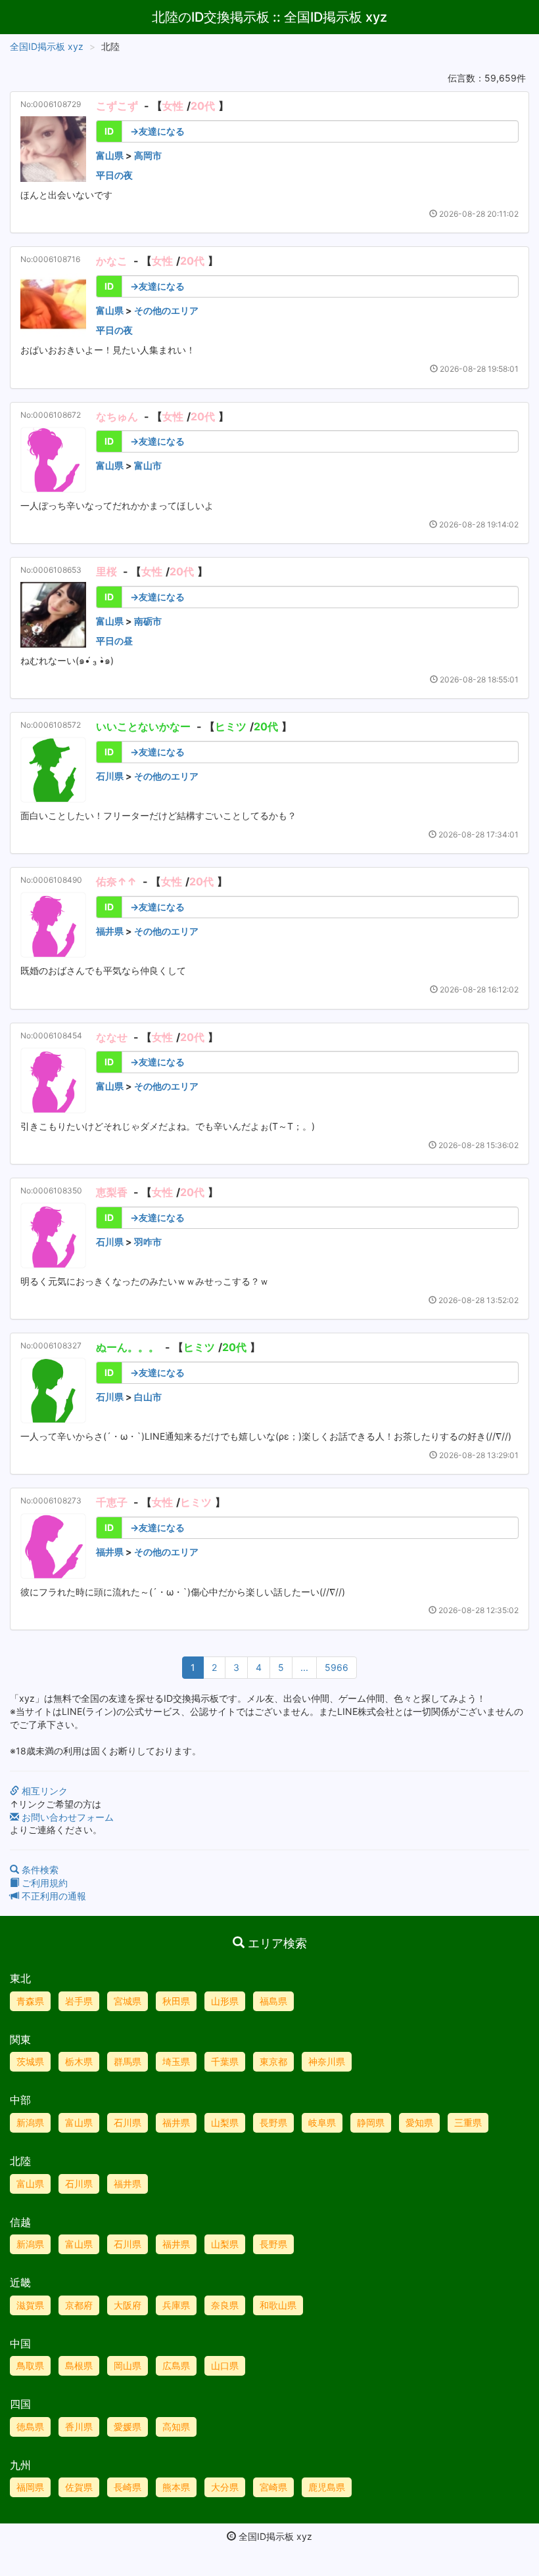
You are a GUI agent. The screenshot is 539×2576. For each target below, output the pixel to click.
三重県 (468, 2122)
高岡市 (148, 155)
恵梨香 (112, 1192)
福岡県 (30, 2487)
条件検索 (39, 1870)
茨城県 (30, 2061)
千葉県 (225, 2061)
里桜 (106, 571)
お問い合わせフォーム (66, 1817)
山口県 (225, 2365)
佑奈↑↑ (116, 881)
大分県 (225, 2487)
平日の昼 (114, 641)
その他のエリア (166, 310)
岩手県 (79, 2001)
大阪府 (128, 2305)
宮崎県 (273, 2487)
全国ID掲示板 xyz (47, 46)
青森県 (30, 2001)
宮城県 (128, 2001)
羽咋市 (148, 1242)
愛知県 (419, 2122)
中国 (20, 2343)
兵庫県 (176, 2305)
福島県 (273, 2001)
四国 (20, 2404)
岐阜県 (322, 2122)
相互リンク (43, 1791)
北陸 (20, 2161)
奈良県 (225, 2305)
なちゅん (117, 416)
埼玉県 (176, 2061)
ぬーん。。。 (128, 1347)
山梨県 (225, 2122)
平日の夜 (114, 175)
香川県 (79, 2427)
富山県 (110, 155)
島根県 (79, 2365)
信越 (20, 2222)
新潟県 (30, 2122)
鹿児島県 (327, 2487)
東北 (20, 1978)
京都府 (79, 2305)
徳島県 (30, 2427)
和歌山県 (278, 2305)
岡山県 (128, 2365)
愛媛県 (128, 2427)
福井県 (110, 931)
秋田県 (176, 2001)
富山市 (148, 465)
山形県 (225, 2001)
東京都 (273, 2061)
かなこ (112, 261)
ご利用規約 (43, 1883)
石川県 (110, 776)
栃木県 (79, 2061)
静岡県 (371, 2122)
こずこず (117, 106)
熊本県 (176, 2487)
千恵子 (112, 1502)
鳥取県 (30, 2365)
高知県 (176, 2427)
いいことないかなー (143, 726)
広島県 (176, 2365)
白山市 (148, 1397)
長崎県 (128, 2487)
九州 (20, 2465)
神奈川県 (327, 2061)
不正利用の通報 (53, 1896)
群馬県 (128, 2061)
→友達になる (157, 131)
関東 (20, 2039)
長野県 (273, 2122)
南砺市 (148, 621)
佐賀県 (79, 2487)
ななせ (112, 1037)
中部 (20, 2100)
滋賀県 (30, 2305)
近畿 (20, 2282)
